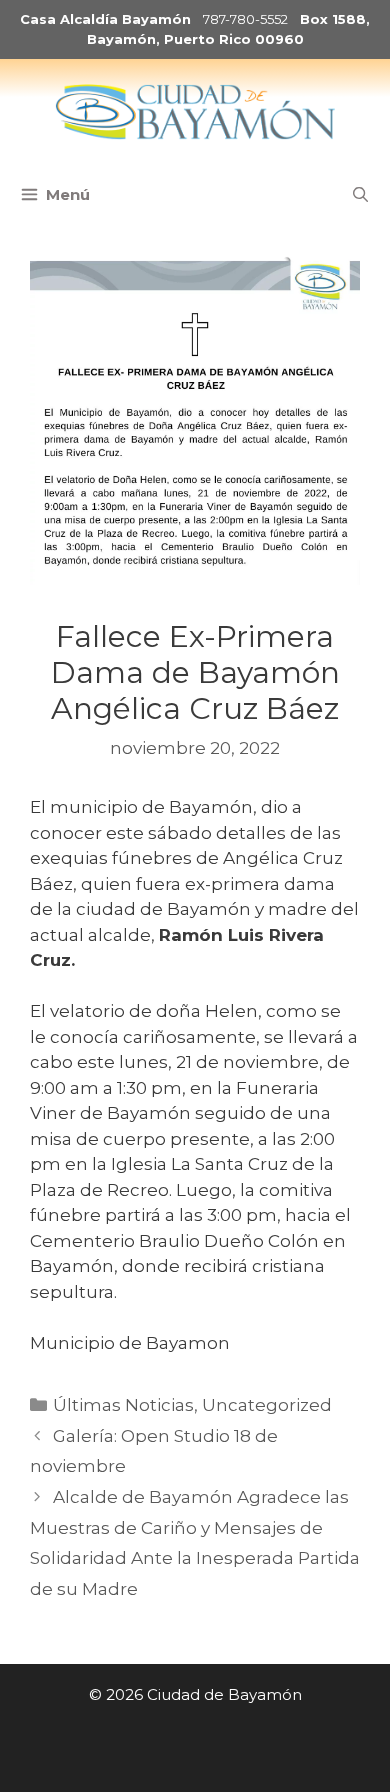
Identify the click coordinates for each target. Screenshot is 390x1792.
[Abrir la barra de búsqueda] (360, 195)
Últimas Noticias (123, 1405)
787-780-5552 (245, 19)
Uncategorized (267, 1405)
